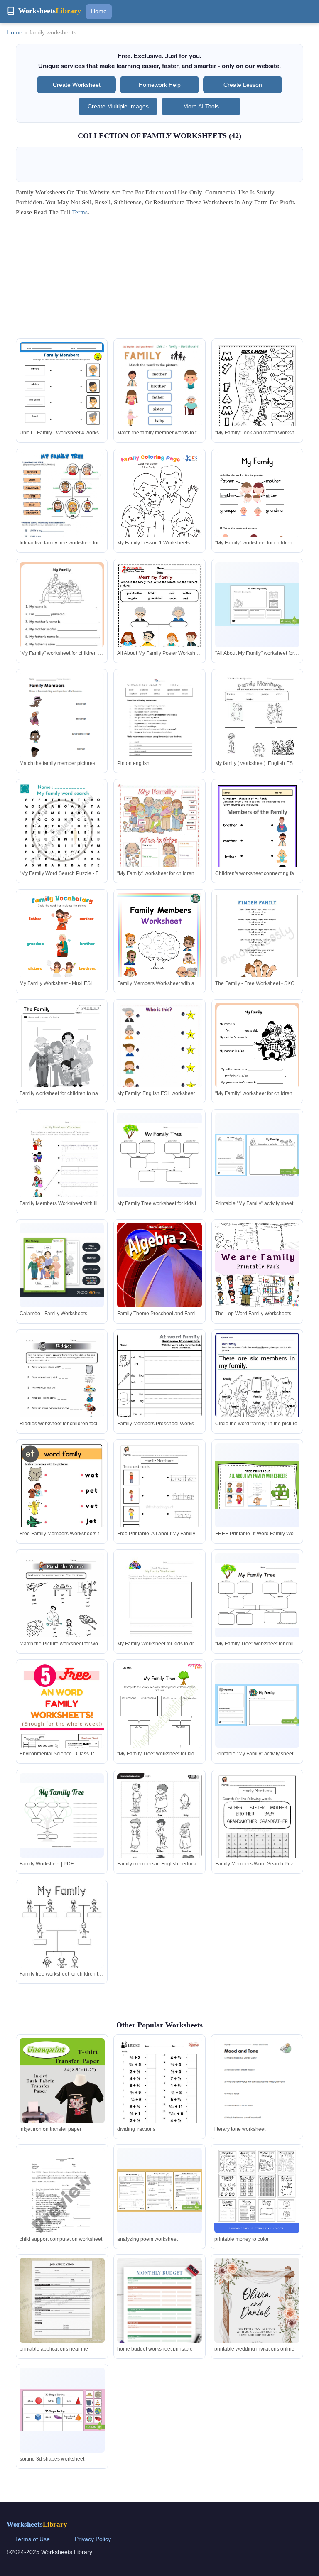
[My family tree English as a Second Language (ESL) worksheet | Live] (257, 402)
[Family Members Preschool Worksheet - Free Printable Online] (159, 1389)
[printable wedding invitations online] (257, 2318)
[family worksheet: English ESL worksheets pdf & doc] (159, 402)
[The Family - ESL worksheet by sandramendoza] (159, 1610)
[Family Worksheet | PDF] (62, 1815)
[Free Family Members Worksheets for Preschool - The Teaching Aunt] (62, 1503)
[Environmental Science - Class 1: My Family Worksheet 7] (62, 1726)
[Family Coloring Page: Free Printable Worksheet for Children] (62, 508)
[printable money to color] (257, 2190)
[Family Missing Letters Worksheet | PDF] (257, 1155)
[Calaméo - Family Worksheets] (62, 1265)
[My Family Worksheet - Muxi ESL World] (62, 953)
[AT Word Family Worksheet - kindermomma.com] (62, 1388)
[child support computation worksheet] (62, 2203)
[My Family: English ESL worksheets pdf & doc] (159, 1068)
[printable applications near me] (62, 2300)
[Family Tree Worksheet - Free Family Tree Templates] (257, 1706)
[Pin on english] (159, 727)
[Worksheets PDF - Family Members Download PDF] (159, 945)
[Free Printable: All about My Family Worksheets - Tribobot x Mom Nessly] (159, 1503)
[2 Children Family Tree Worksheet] (62, 1170)
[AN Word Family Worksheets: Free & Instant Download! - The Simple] (257, 1595)
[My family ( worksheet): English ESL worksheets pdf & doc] (257, 727)
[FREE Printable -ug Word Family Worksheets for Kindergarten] (62, 1608)
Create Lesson (243, 85)
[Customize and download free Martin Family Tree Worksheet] (159, 1155)
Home (99, 11)
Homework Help (160, 85)
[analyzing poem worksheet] (159, 2191)
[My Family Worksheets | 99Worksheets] (62, 1058)
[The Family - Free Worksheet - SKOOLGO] (257, 947)
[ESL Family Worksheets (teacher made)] (159, 1724)
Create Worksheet (77, 85)
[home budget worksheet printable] (159, 2318)
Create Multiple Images (118, 106)
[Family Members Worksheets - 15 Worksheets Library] (257, 605)
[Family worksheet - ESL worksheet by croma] (62, 623)
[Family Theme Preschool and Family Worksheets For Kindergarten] (159, 1276)
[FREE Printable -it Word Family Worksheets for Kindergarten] (257, 1485)
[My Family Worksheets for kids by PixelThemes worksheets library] (257, 512)
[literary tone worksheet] (257, 2093)
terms (80, 212)
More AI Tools (201, 106)
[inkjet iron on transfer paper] (62, 2096)
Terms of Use (32, 2539)
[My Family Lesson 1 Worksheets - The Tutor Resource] (159, 512)
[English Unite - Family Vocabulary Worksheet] (62, 727)
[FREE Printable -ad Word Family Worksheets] (257, 1833)
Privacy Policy (93, 2539)
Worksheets (37, 2524)
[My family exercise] (62, 842)
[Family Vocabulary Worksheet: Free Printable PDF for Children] (257, 844)
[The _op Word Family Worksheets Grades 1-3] (257, 1265)
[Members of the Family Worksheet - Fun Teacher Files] (159, 843)
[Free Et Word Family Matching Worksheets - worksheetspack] (257, 1387)
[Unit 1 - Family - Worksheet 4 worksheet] (62, 402)
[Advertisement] (160, 280)
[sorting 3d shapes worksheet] (62, 2410)
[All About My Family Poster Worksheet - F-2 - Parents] (159, 624)
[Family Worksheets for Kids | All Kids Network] (257, 1064)
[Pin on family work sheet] (62, 1938)
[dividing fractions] (159, 2093)
